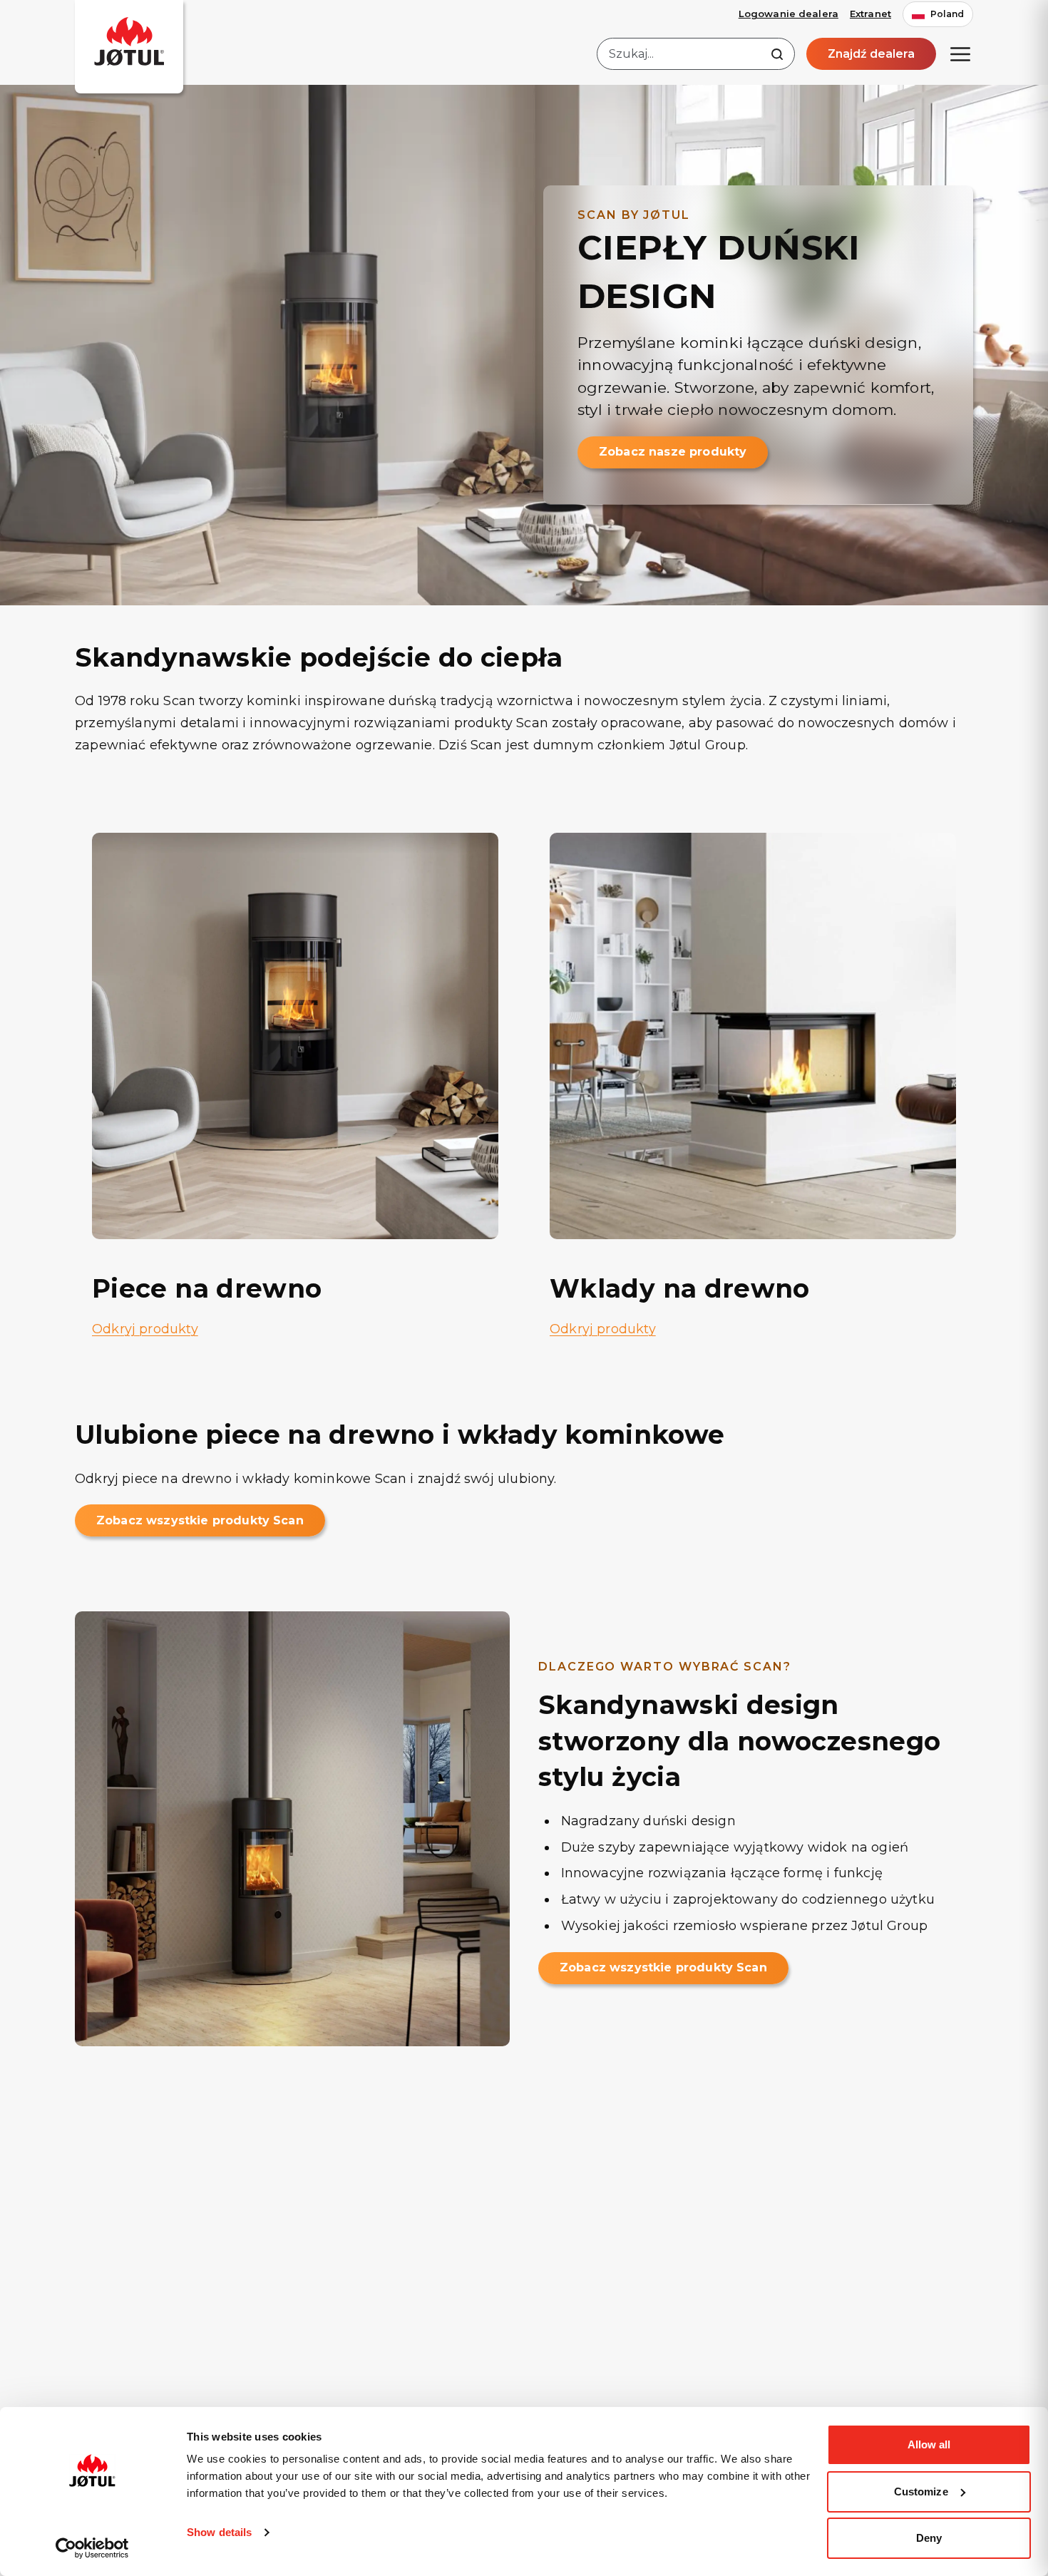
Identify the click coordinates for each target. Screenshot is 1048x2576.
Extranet (870, 14)
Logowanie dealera (788, 14)
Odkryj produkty (145, 1329)
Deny (929, 2538)
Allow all (929, 2444)
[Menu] (960, 54)
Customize (921, 2492)
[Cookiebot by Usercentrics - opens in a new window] (92, 2548)
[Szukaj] (777, 54)
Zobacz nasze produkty (673, 452)
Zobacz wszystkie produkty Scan (200, 1520)
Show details (219, 2532)
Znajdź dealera (871, 54)
